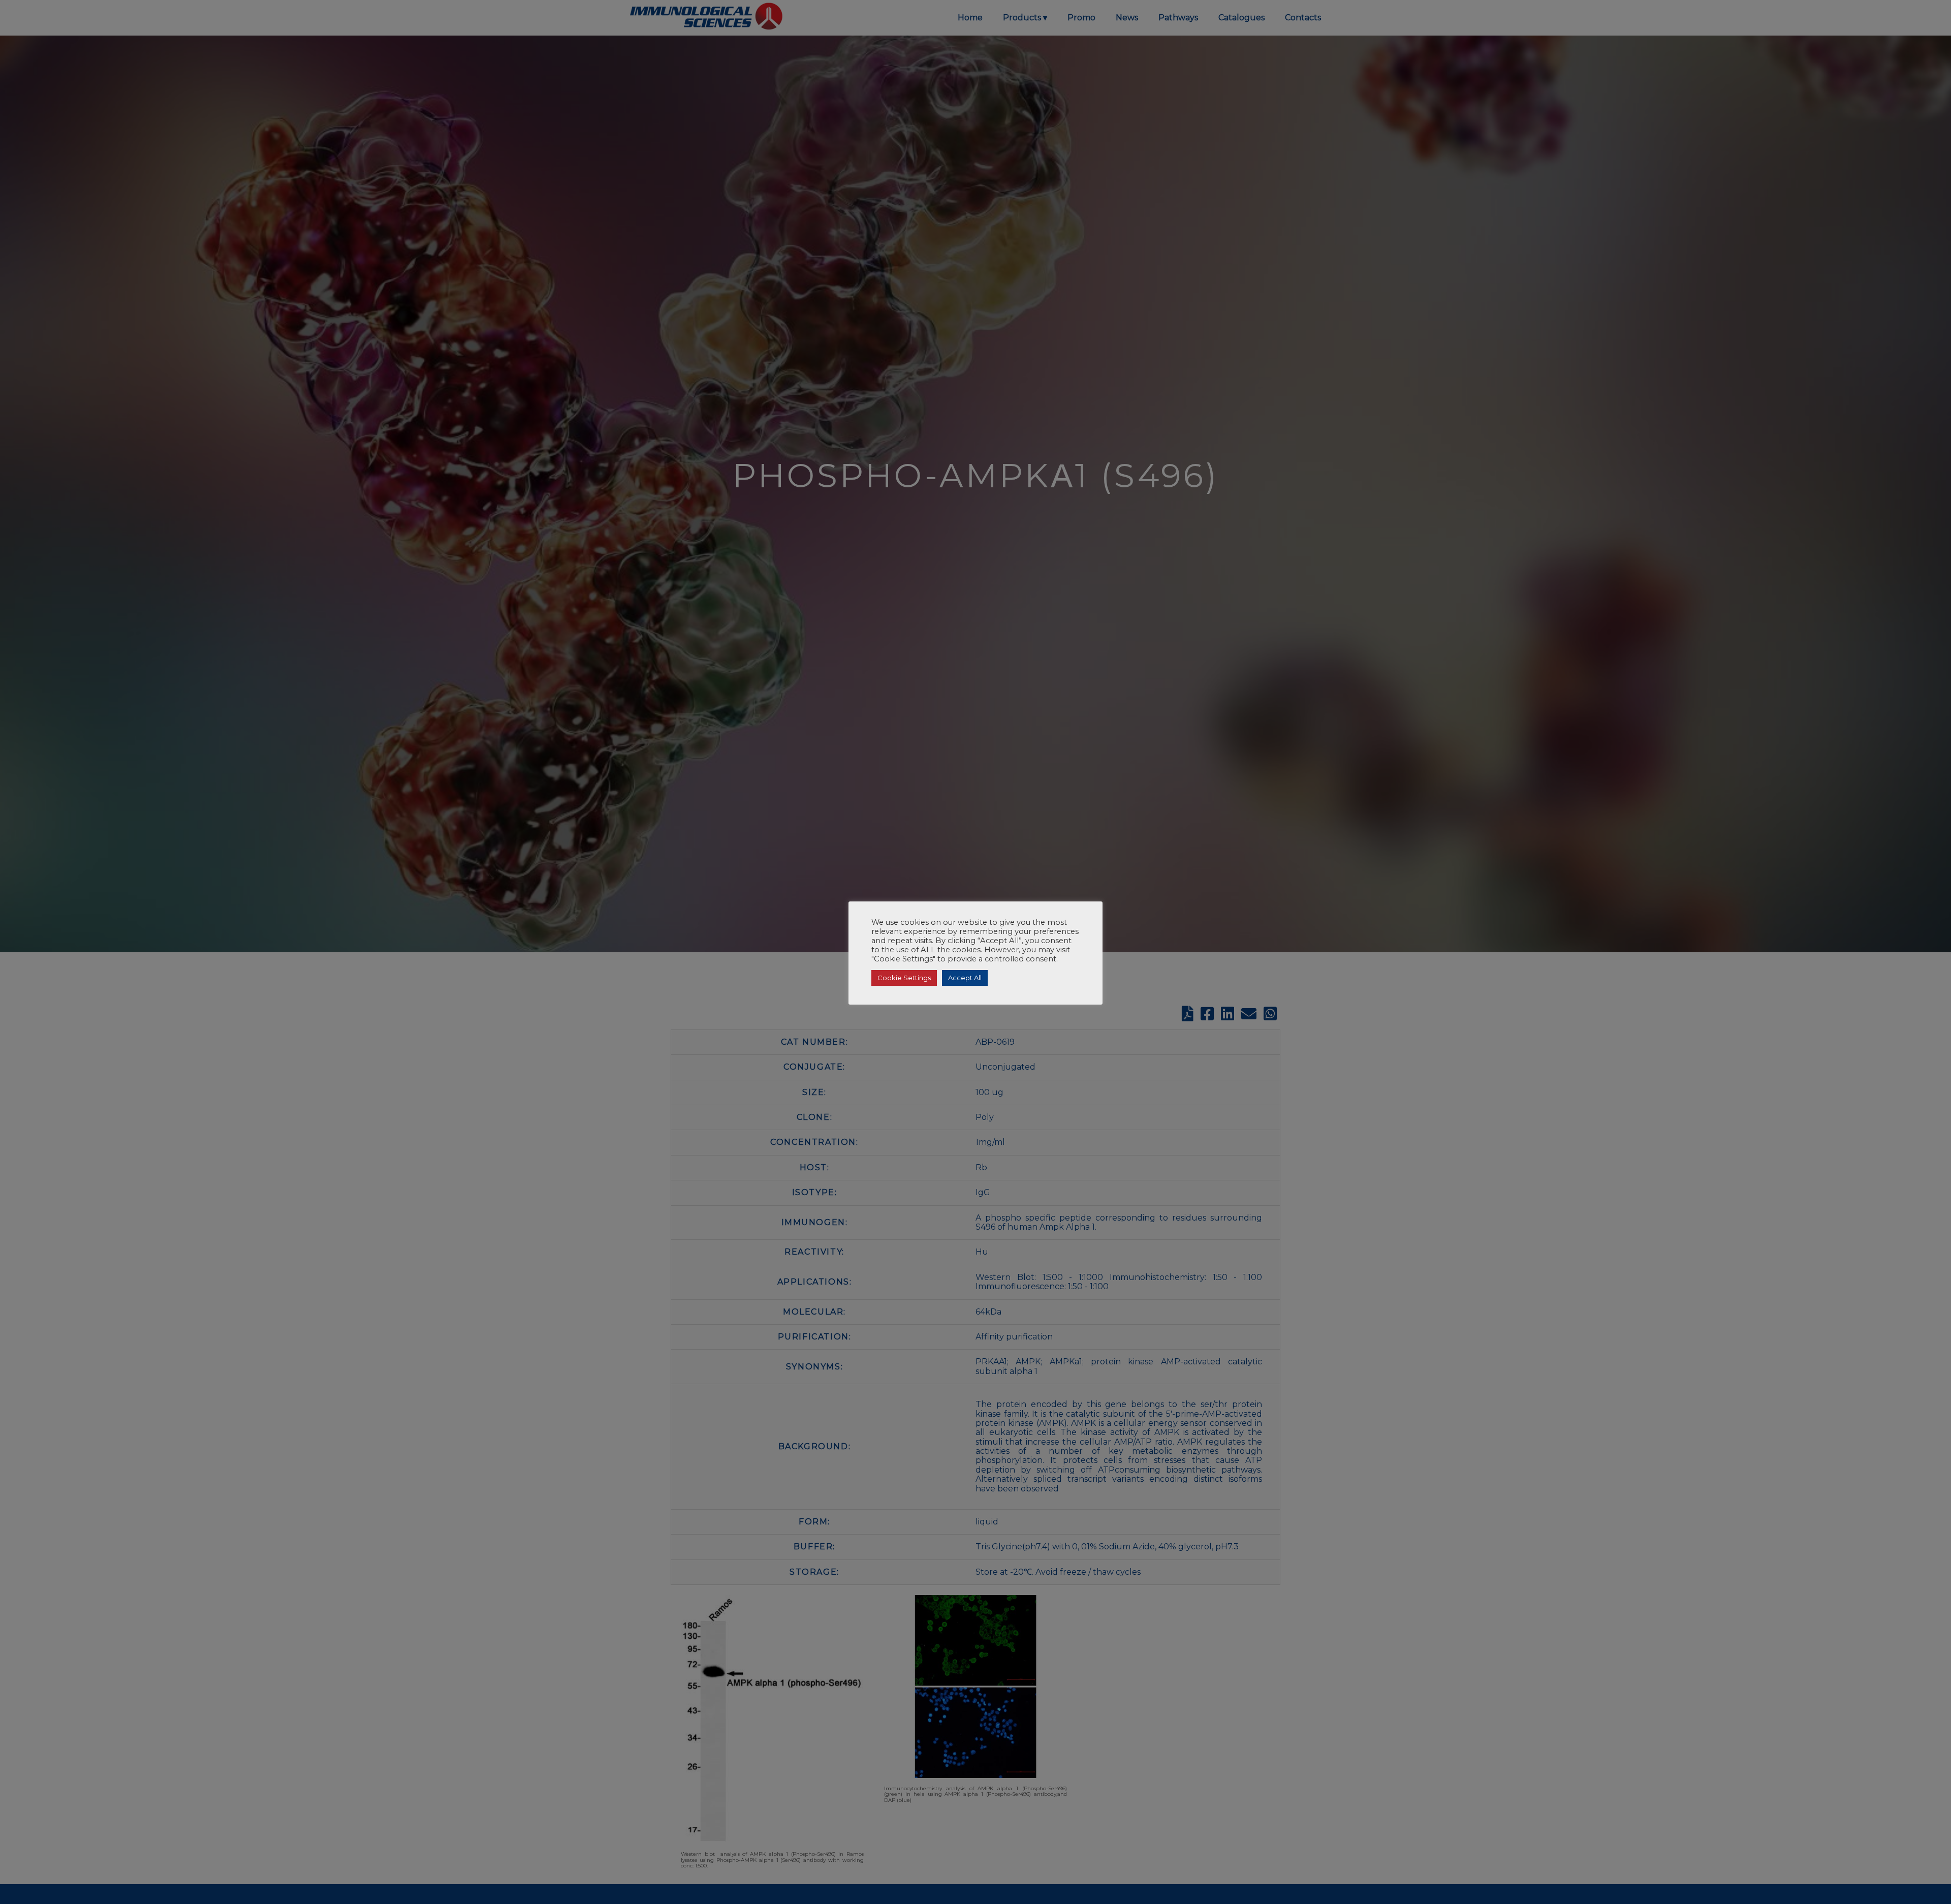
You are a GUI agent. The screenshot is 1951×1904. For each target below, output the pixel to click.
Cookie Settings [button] (904, 978)
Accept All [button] (965, 978)
